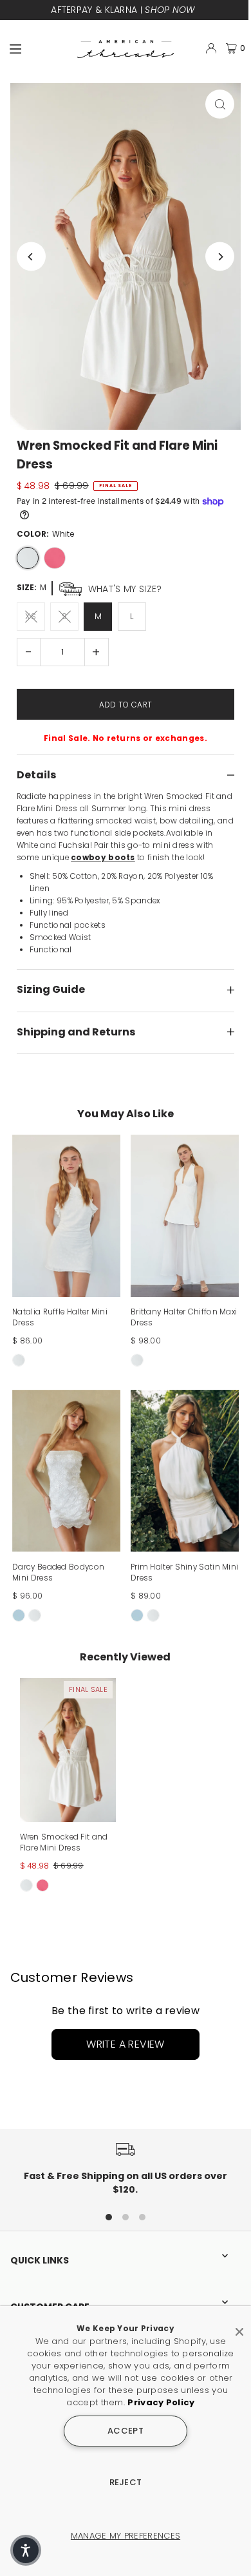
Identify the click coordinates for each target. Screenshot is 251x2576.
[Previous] (31, 257)
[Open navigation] (38, 48)
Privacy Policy (161, 2402)
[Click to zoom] (220, 104)
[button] (26, 2550)
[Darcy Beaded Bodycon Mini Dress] (66, 1471)
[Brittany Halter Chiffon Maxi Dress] (185, 1216)
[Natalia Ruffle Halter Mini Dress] (66, 1216)
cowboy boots (103, 858)
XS (31, 616)
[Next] (220, 257)
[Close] (239, 2327)
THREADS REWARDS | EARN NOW (123, 10)
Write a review (126, 2044)
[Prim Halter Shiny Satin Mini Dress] (185, 1471)
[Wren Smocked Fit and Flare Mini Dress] (68, 1750)
